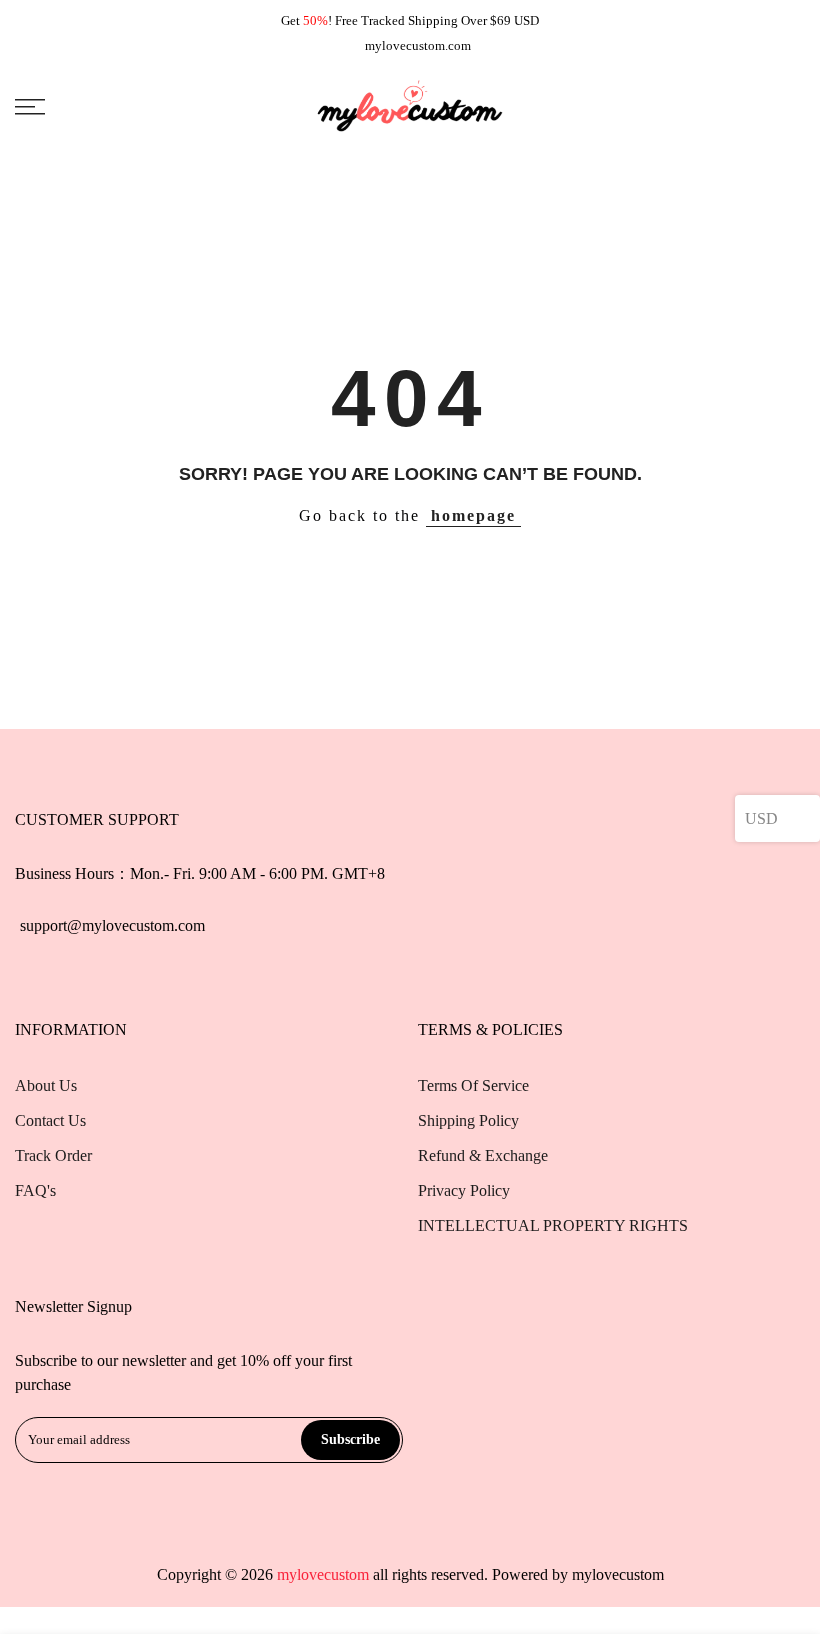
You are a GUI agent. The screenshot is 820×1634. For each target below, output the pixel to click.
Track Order (53, 1155)
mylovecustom (618, 1574)
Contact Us (50, 1120)
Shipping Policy (468, 1120)
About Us (46, 1085)
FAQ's (35, 1190)
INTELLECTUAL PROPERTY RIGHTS (553, 1225)
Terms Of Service (473, 1085)
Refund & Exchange (483, 1155)
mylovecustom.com (418, 45)
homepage (473, 515)
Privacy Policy (464, 1190)
